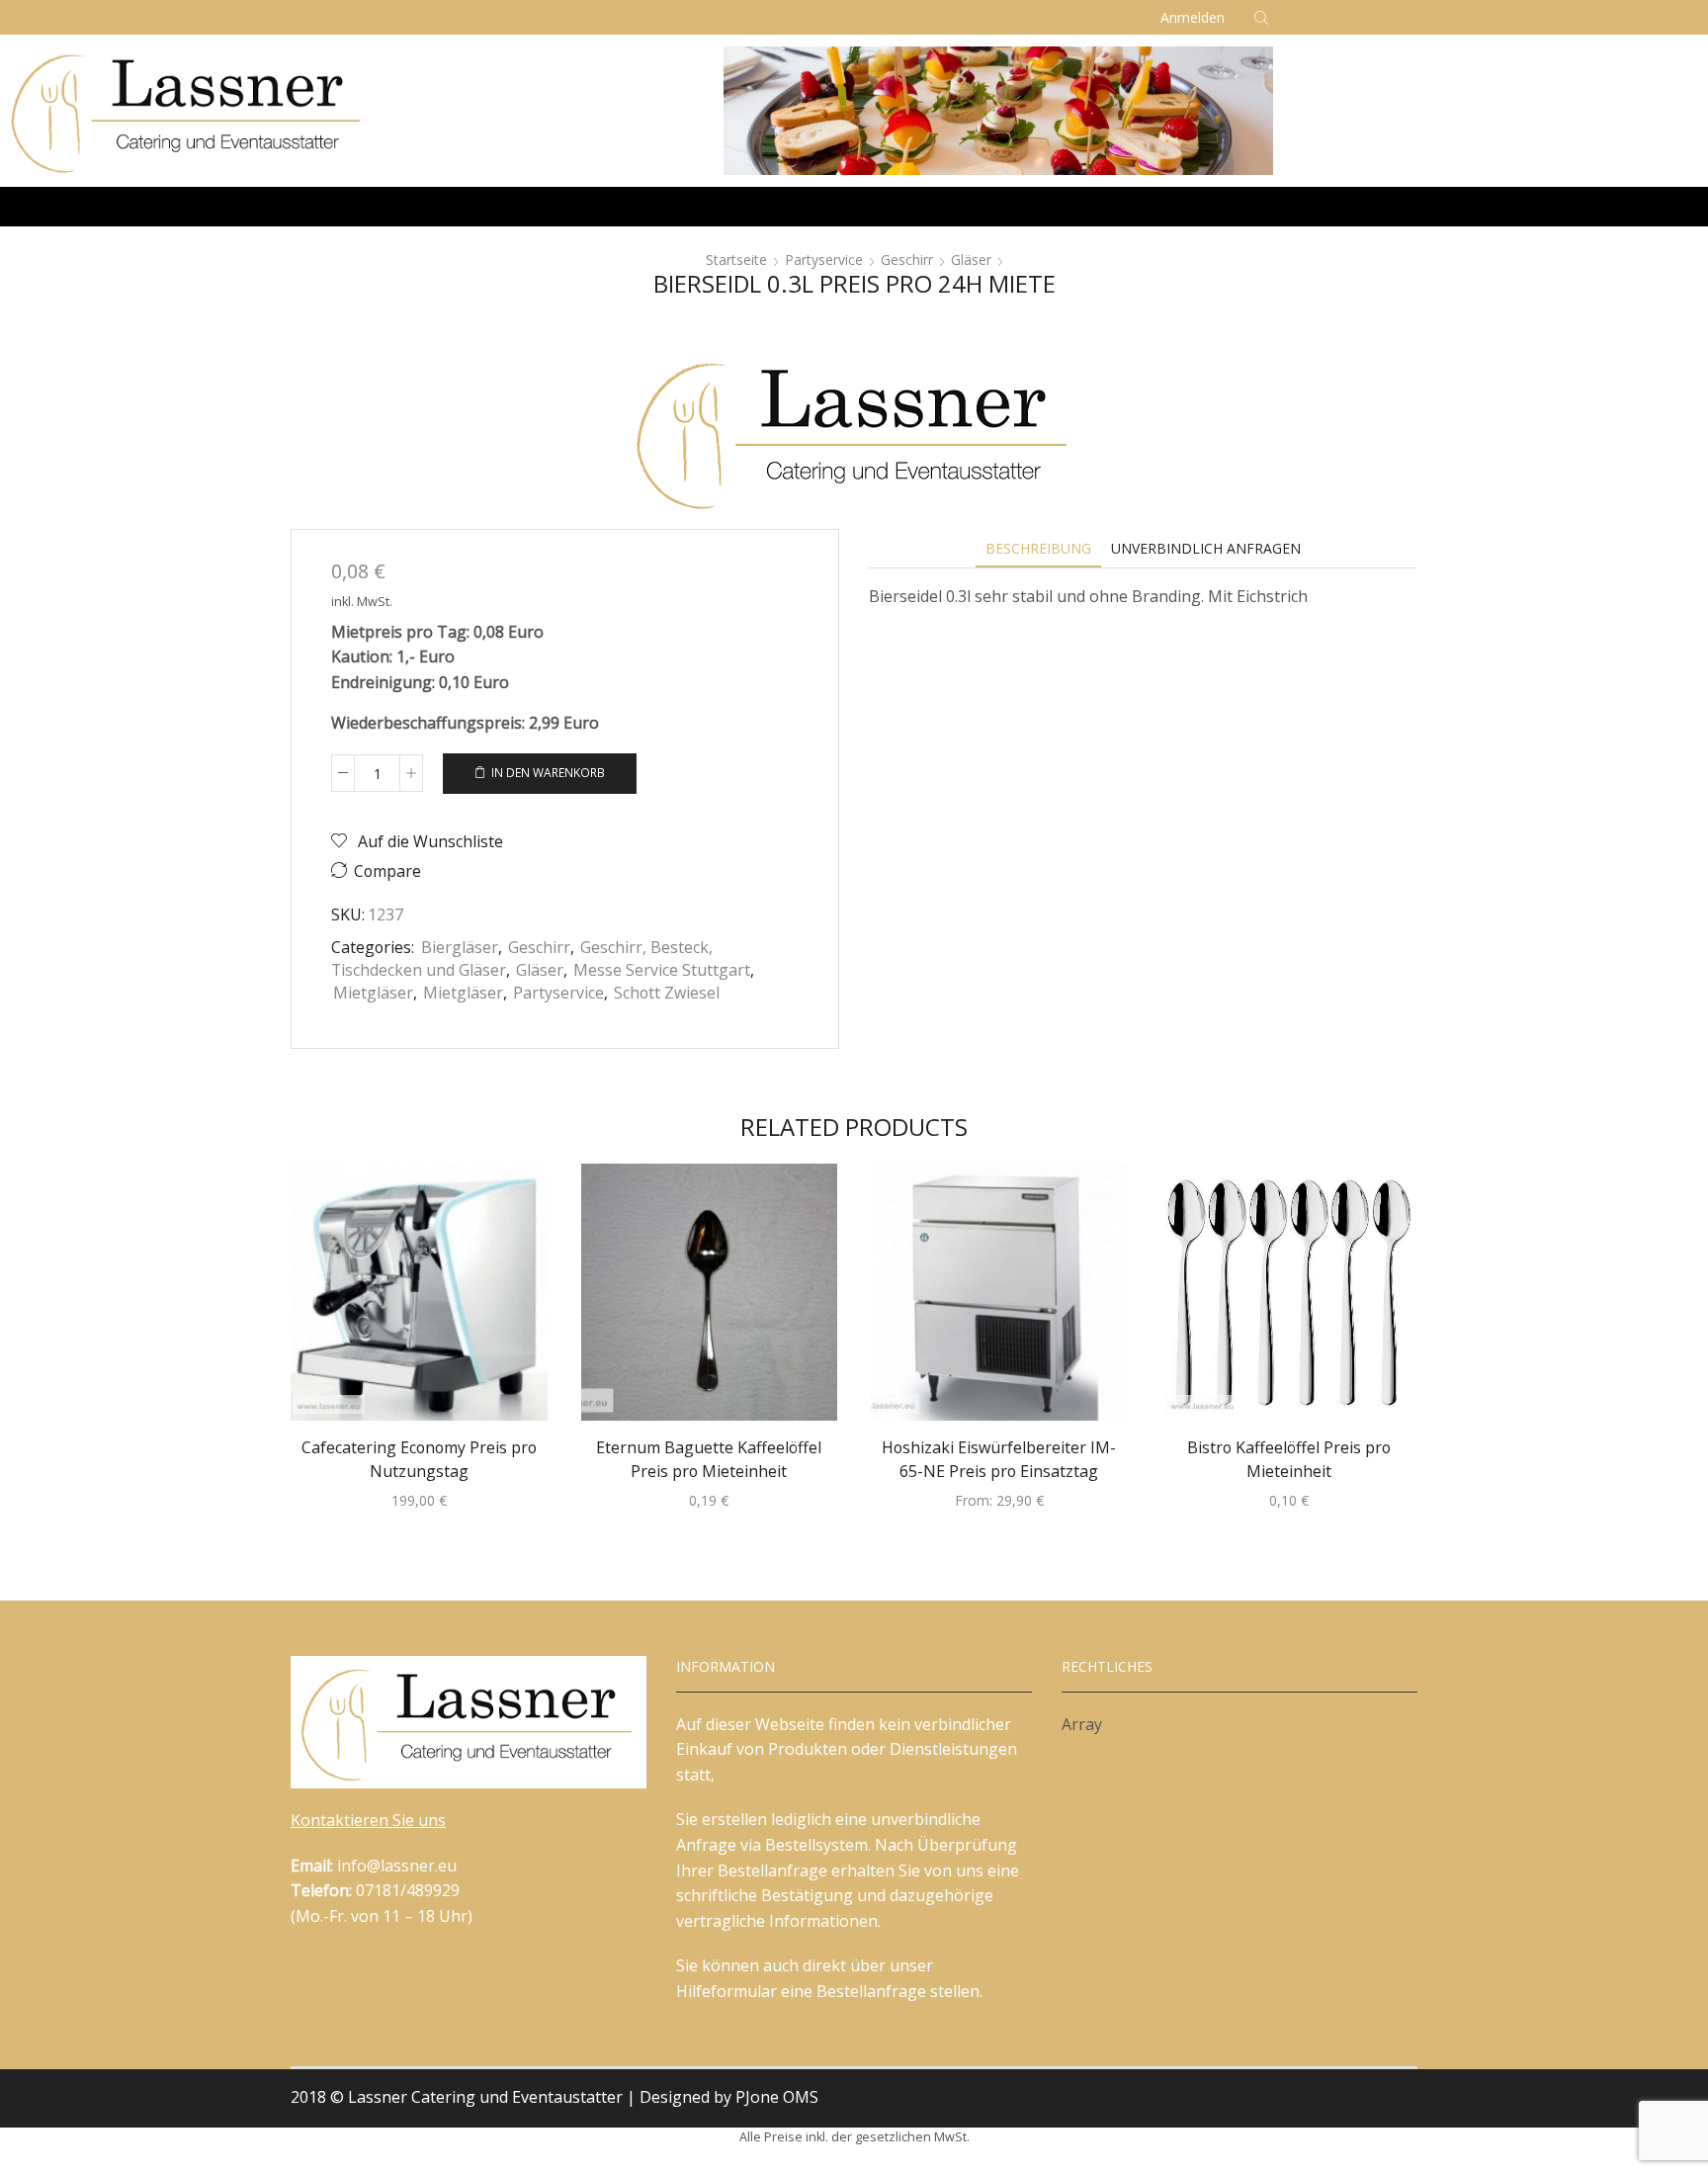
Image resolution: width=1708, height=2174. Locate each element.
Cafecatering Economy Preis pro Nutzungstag (419, 1459)
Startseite (736, 260)
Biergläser (460, 947)
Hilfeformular (726, 1991)
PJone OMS (777, 2097)
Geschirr (907, 260)
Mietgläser (373, 993)
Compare (387, 871)
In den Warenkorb (548, 772)
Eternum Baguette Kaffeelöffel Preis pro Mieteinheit (709, 1459)
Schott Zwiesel (667, 993)
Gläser (971, 260)
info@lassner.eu (397, 1866)
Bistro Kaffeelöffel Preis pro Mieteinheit (1289, 1459)
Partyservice (824, 260)
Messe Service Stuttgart (662, 970)
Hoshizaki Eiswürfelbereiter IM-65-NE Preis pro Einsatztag (999, 1459)
